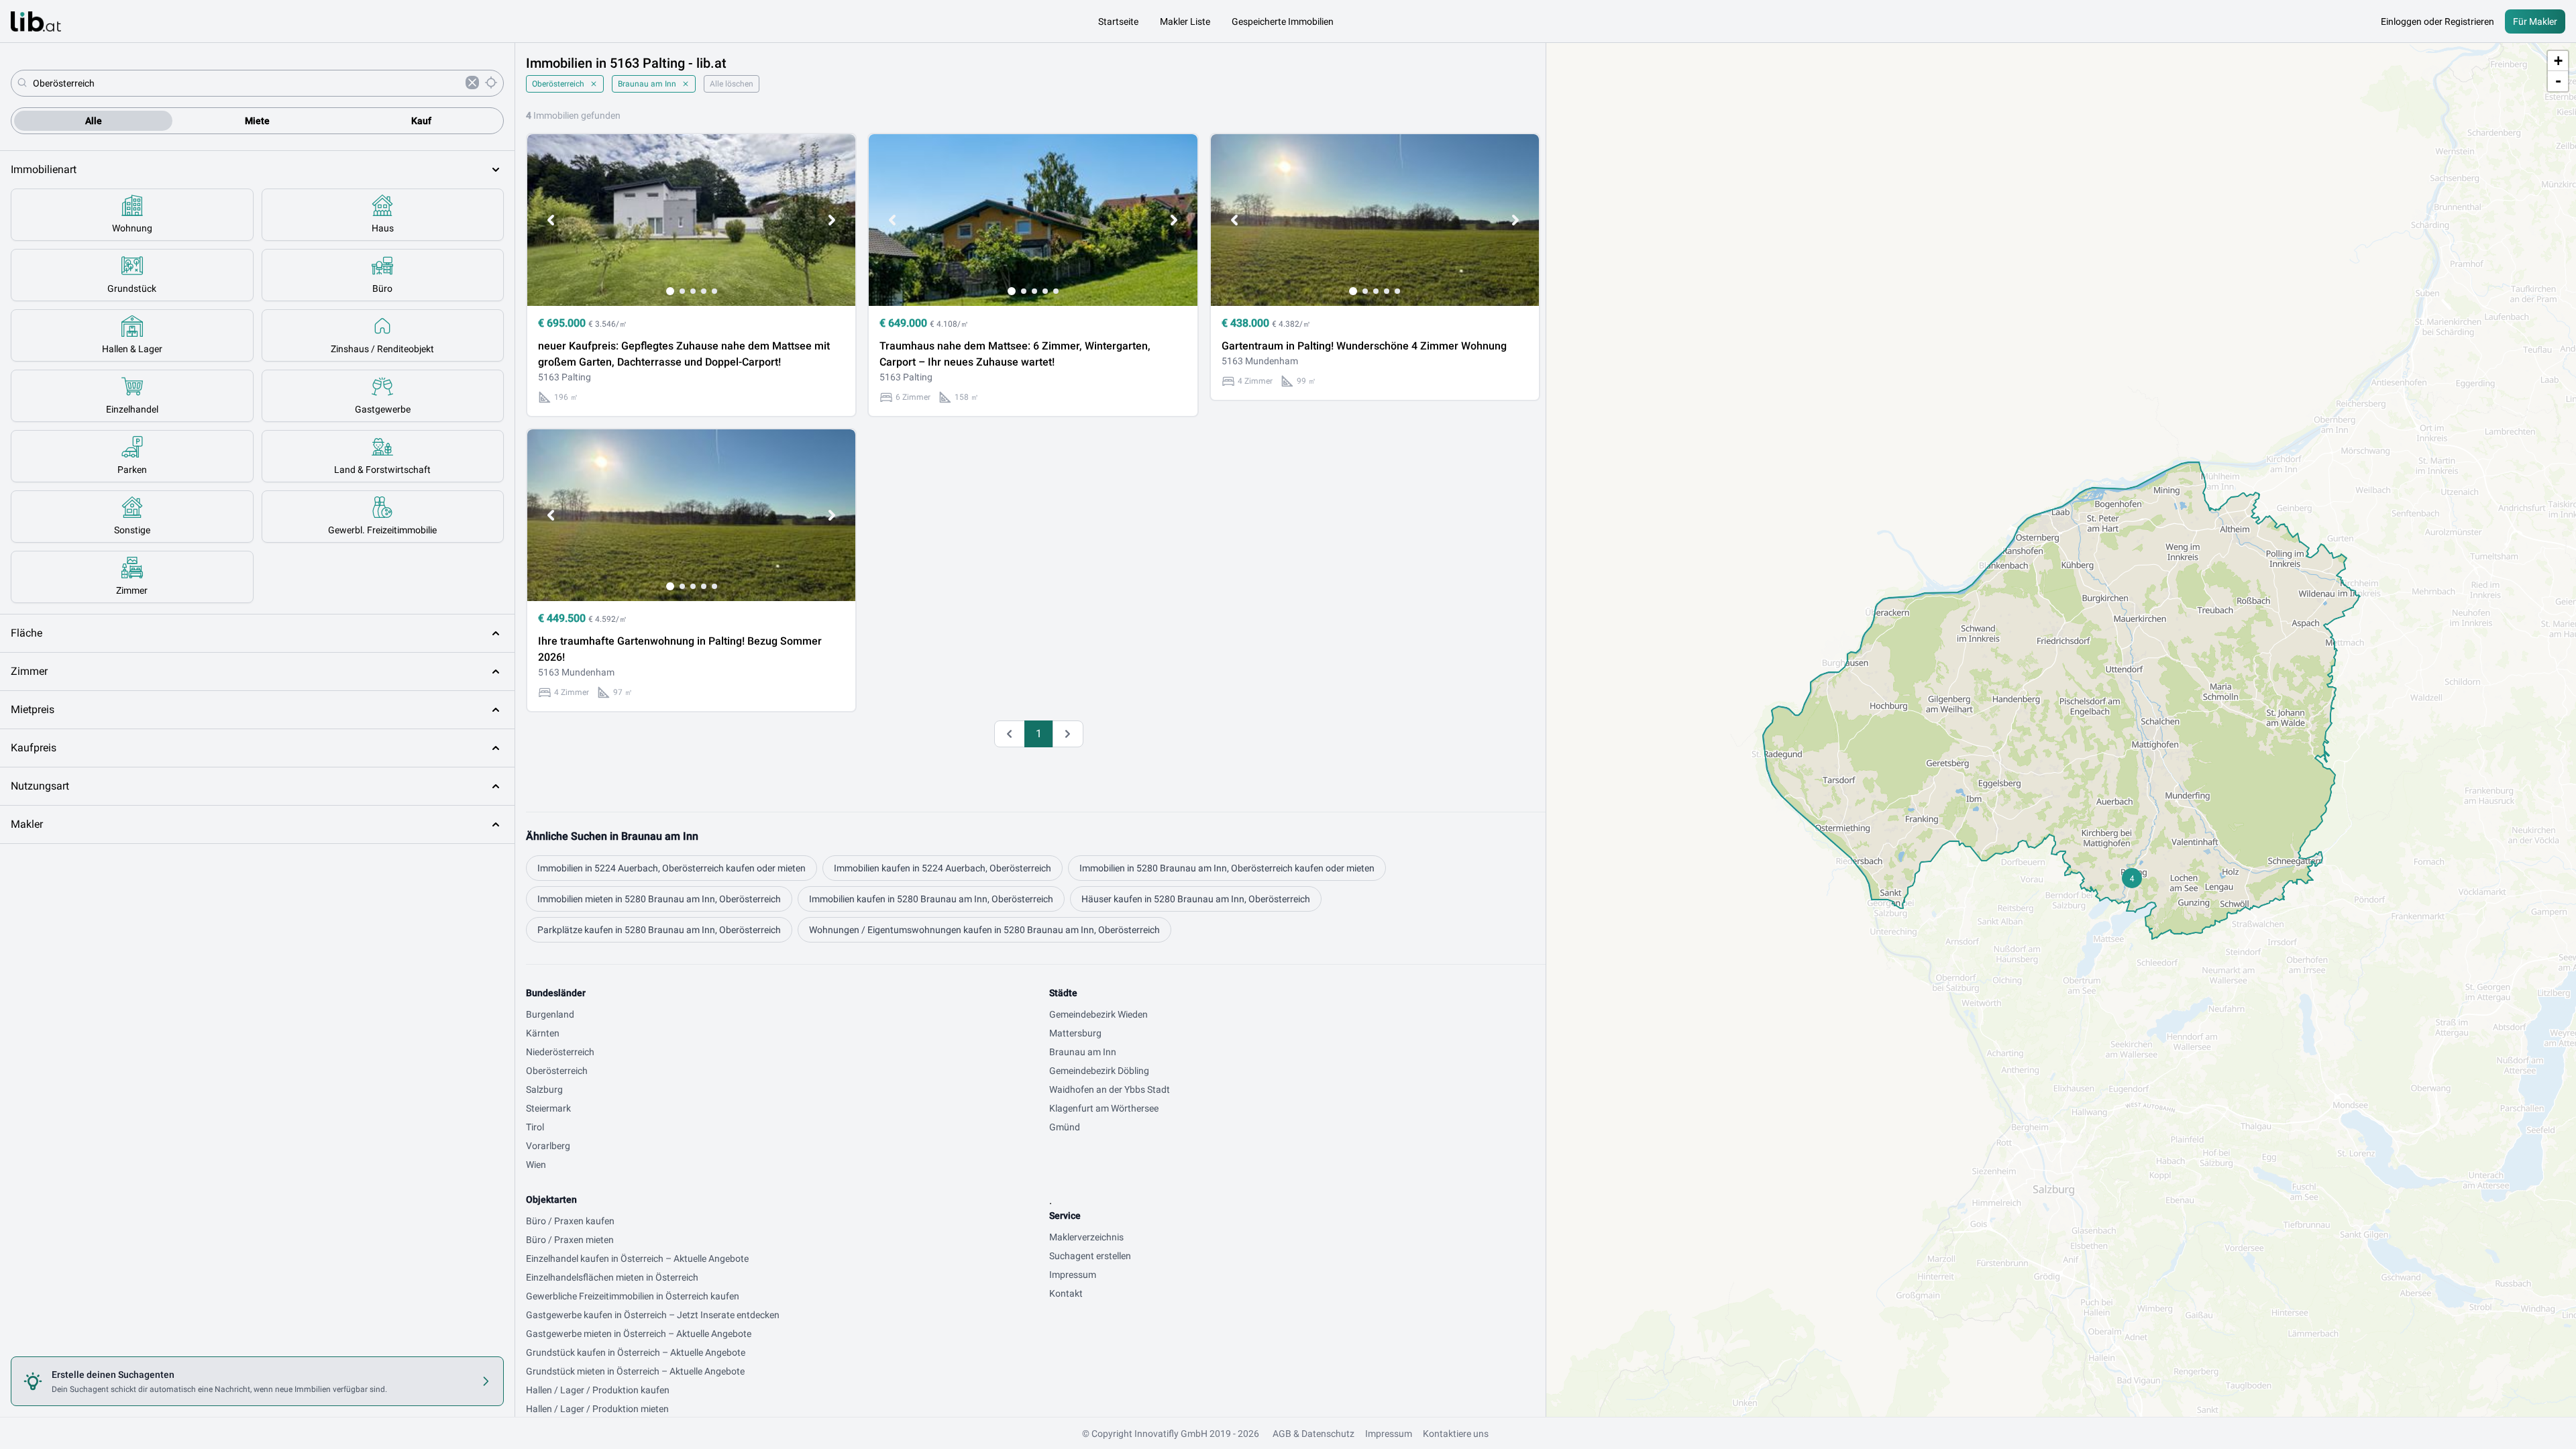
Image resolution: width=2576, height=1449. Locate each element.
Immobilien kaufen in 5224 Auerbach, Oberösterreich (943, 868)
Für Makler (2535, 21)
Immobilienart (44, 169)
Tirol (535, 1127)
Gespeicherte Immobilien (1283, 21)
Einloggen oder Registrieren (2437, 21)
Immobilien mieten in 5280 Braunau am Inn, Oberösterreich (659, 899)
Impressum (1073, 1275)
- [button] (2558, 81)
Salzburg (544, 1089)
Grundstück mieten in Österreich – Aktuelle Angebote (635, 1371)
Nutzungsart (40, 786)
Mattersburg (1075, 1033)
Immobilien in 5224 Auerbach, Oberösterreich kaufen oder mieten (672, 868)
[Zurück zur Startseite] (36, 21)
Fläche (26, 633)
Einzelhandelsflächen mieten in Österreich (612, 1277)
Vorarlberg (548, 1146)
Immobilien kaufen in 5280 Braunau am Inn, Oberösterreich (931, 899)
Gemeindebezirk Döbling (1099, 1071)
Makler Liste (1185, 21)
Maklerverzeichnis (1086, 1237)
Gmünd (1065, 1127)
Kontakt (1066, 1293)
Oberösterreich (558, 84)
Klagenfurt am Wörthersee (1104, 1108)
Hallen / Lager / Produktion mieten (597, 1409)
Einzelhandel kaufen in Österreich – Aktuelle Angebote (637, 1258)
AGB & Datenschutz (1313, 1434)
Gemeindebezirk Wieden (1098, 1014)
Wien (536, 1165)
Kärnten (543, 1033)
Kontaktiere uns (1456, 1434)
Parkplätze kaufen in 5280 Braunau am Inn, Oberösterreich (659, 930)
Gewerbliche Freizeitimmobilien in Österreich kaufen (633, 1296)
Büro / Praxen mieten (570, 1240)
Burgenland (550, 1014)
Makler (27, 824)
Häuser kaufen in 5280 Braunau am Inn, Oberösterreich (1196, 899)
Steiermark (548, 1108)
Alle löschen (732, 84)
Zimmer (29, 671)
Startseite (1118, 21)
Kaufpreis (34, 748)
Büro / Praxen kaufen (570, 1221)
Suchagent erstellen (1090, 1256)
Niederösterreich (560, 1052)
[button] (2132, 878)
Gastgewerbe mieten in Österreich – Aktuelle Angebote (639, 1334)
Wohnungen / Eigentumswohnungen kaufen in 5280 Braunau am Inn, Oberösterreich (984, 930)
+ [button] (2558, 61)
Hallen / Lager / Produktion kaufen (598, 1390)
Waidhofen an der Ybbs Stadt (1110, 1089)
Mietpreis (33, 709)
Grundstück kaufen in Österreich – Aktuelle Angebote (636, 1352)
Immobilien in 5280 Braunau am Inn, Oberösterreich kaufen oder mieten (1227, 868)
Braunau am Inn (647, 84)
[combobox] (247, 83)
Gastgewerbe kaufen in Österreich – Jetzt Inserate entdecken (653, 1315)
